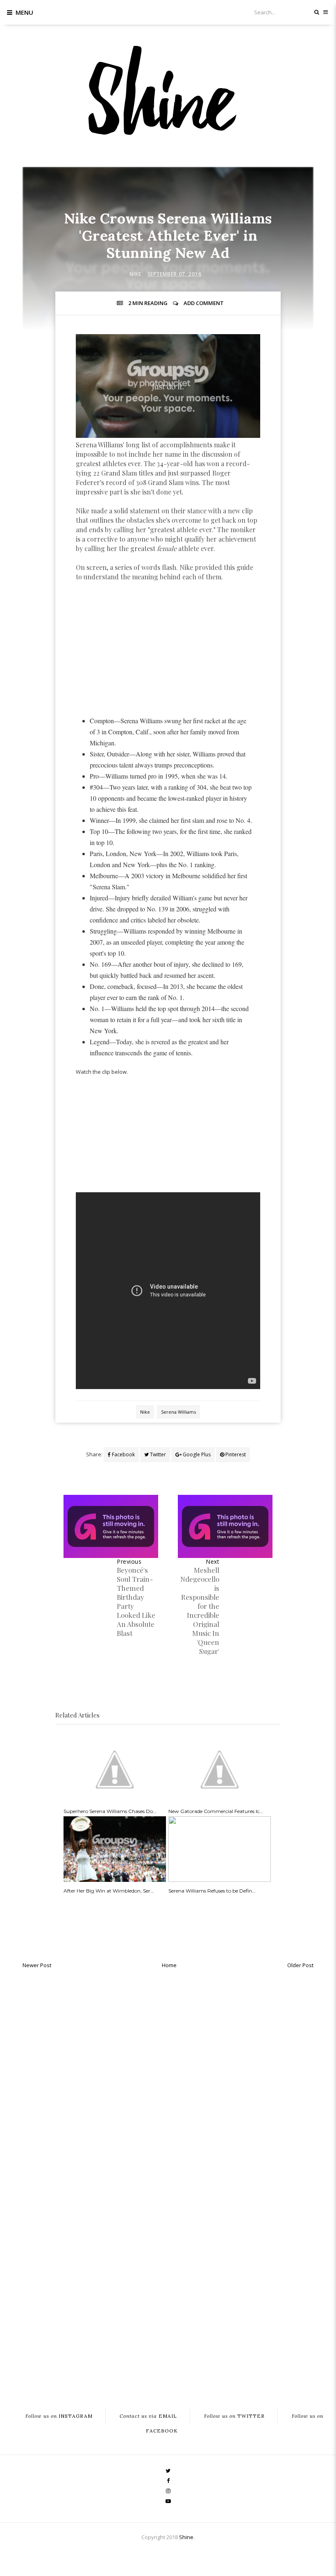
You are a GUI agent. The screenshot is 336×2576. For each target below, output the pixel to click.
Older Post (300, 1965)
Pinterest (235, 1454)
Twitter (157, 1454)
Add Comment (204, 303)
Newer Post (37, 1965)
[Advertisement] (168, 649)
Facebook (123, 1454)
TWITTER (234, 2416)
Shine (186, 2537)
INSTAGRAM (59, 2416)
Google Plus (196, 1454)
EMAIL (148, 2416)
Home (169, 1965)
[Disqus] (168, 2077)
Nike (135, 274)
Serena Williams (178, 1412)
